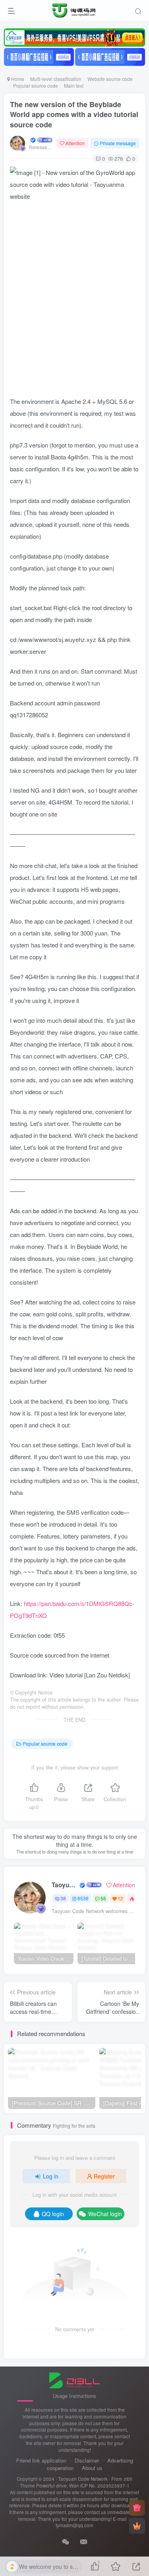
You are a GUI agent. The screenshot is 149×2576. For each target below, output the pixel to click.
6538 (83, 1898)
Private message (118, 143)
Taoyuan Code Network (65, 1885)
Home (17, 79)
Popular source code (36, 85)
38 (63, 1898)
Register (104, 2176)
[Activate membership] (137, 2526)
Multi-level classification (56, 79)
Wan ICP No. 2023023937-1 (99, 2486)
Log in (51, 2176)
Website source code (110, 79)
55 (103, 1898)
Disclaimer (87, 2460)
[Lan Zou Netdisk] (107, 1675)
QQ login (53, 2214)
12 (120, 1898)
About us (92, 2468)
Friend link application (41, 2460)
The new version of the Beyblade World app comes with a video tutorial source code (74, 114)
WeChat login (105, 2214)
